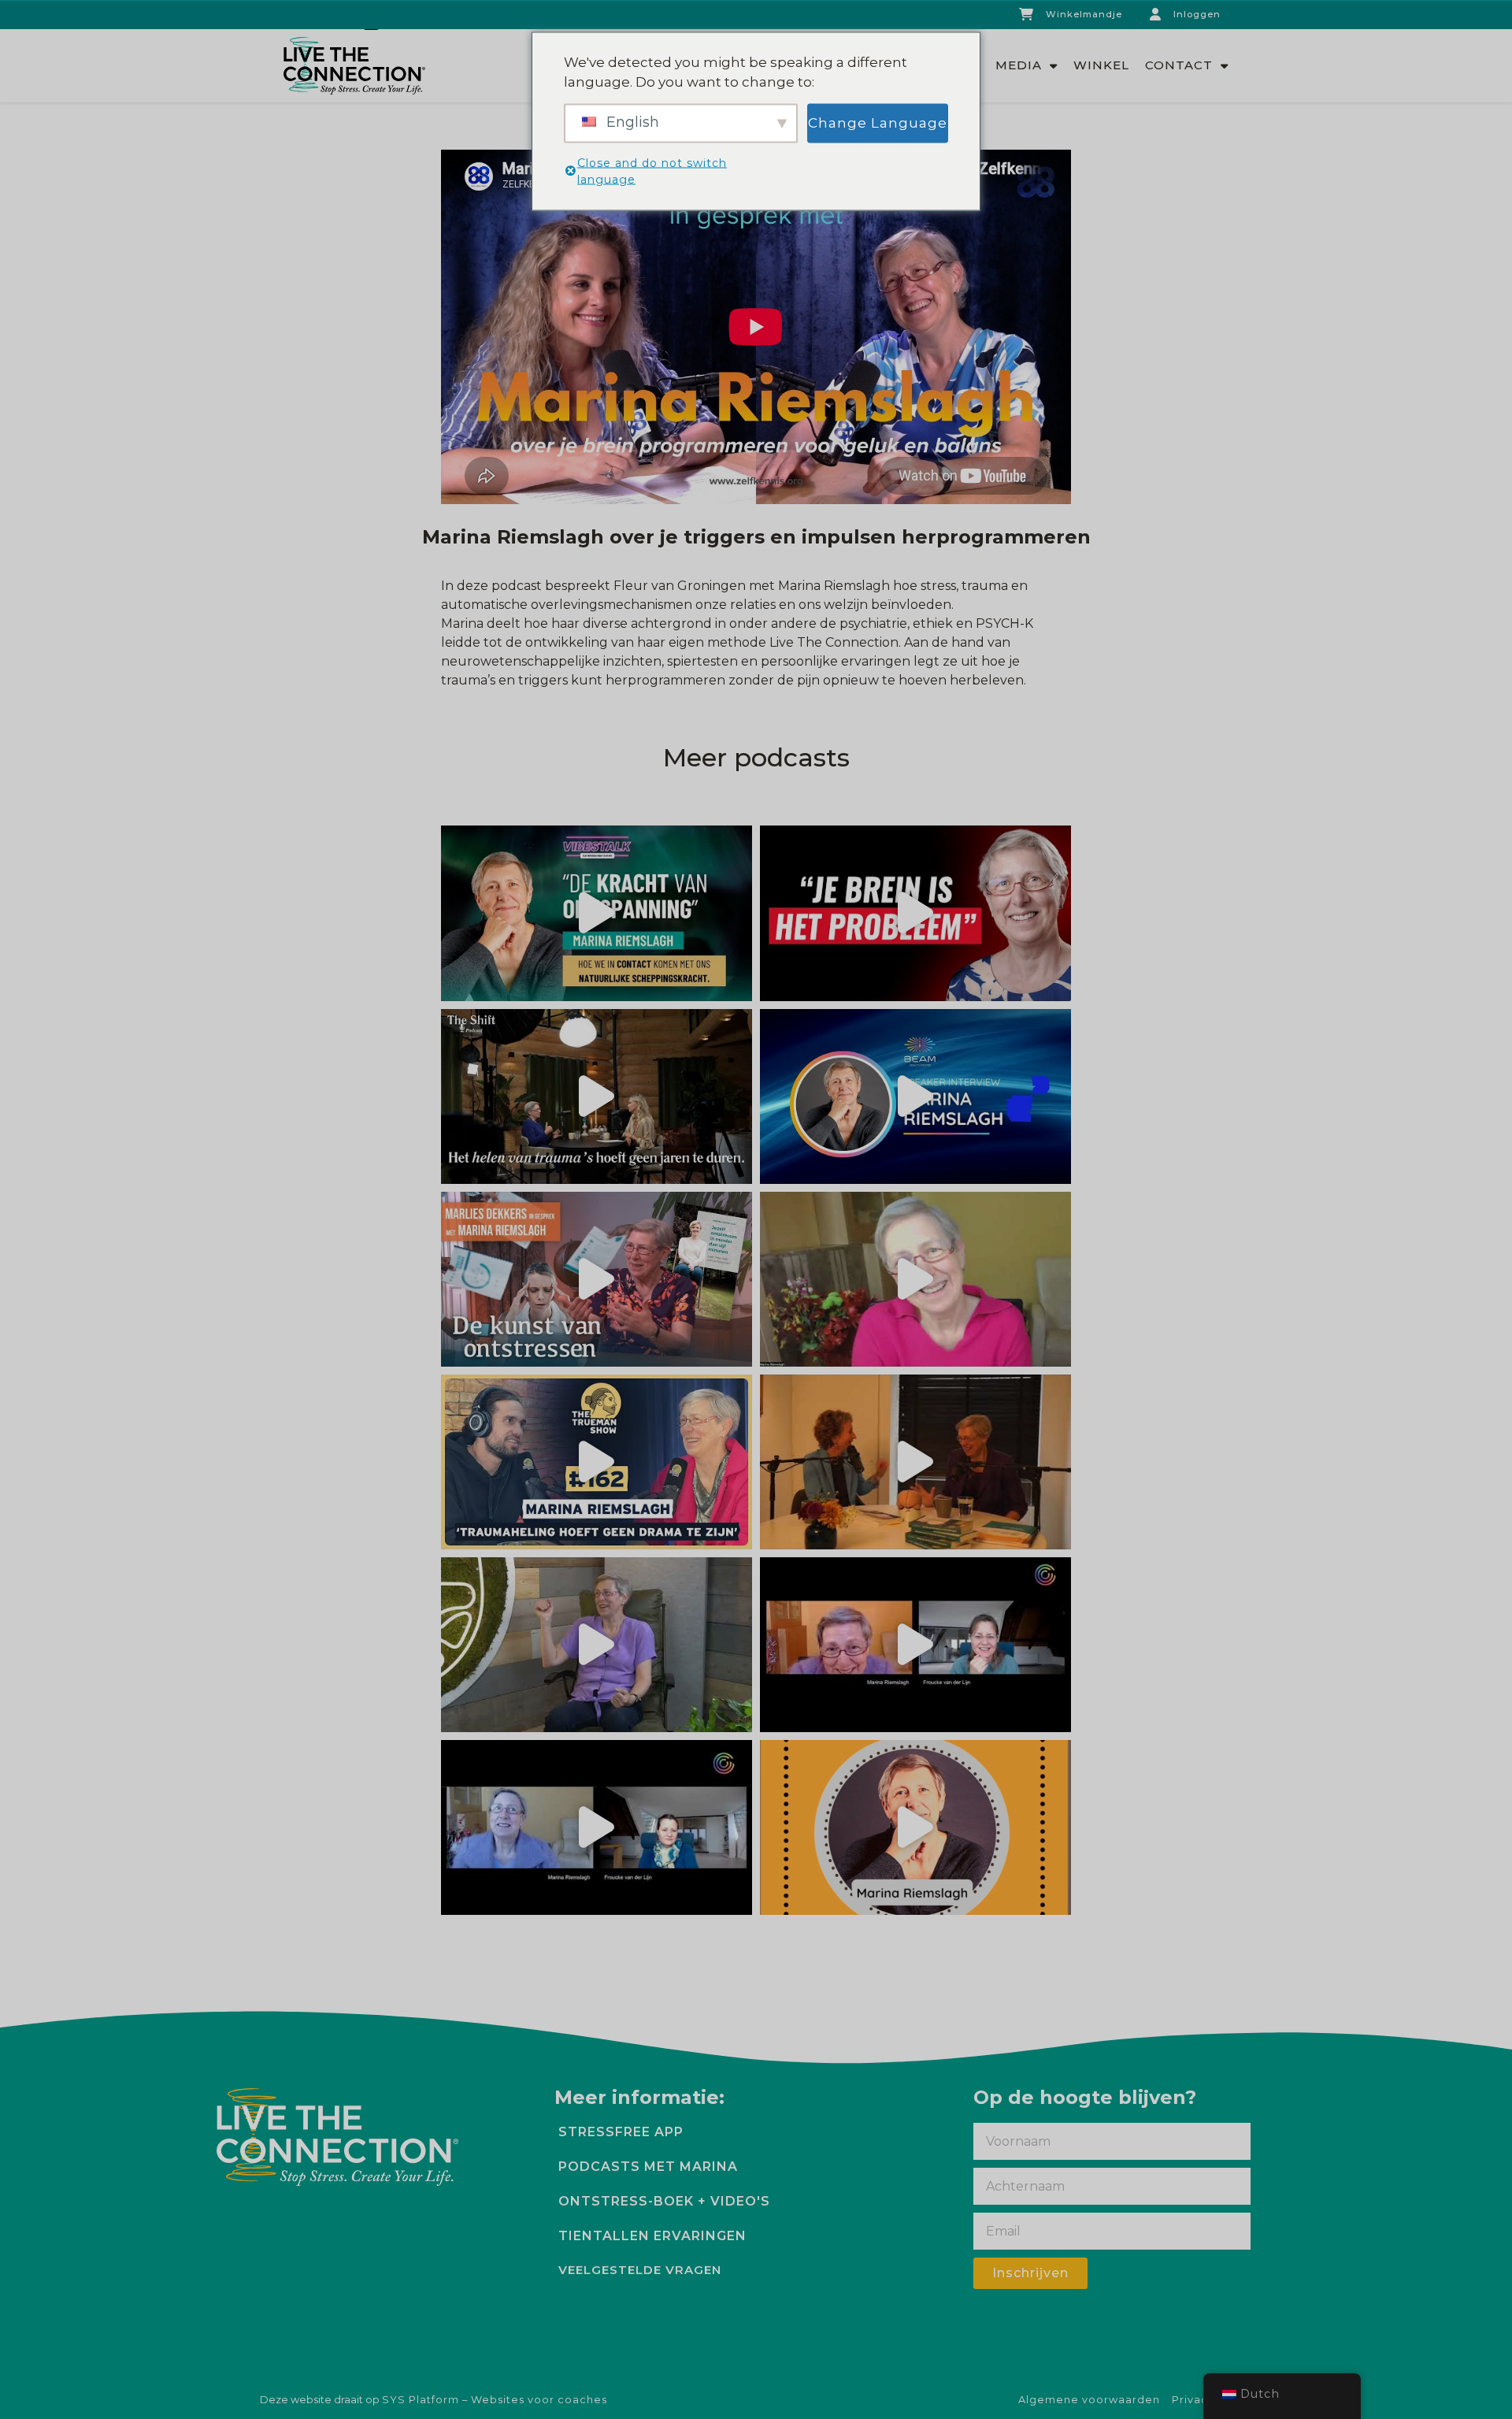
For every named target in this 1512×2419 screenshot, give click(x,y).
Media (1019, 65)
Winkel (1101, 65)
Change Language (878, 122)
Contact (1179, 65)
